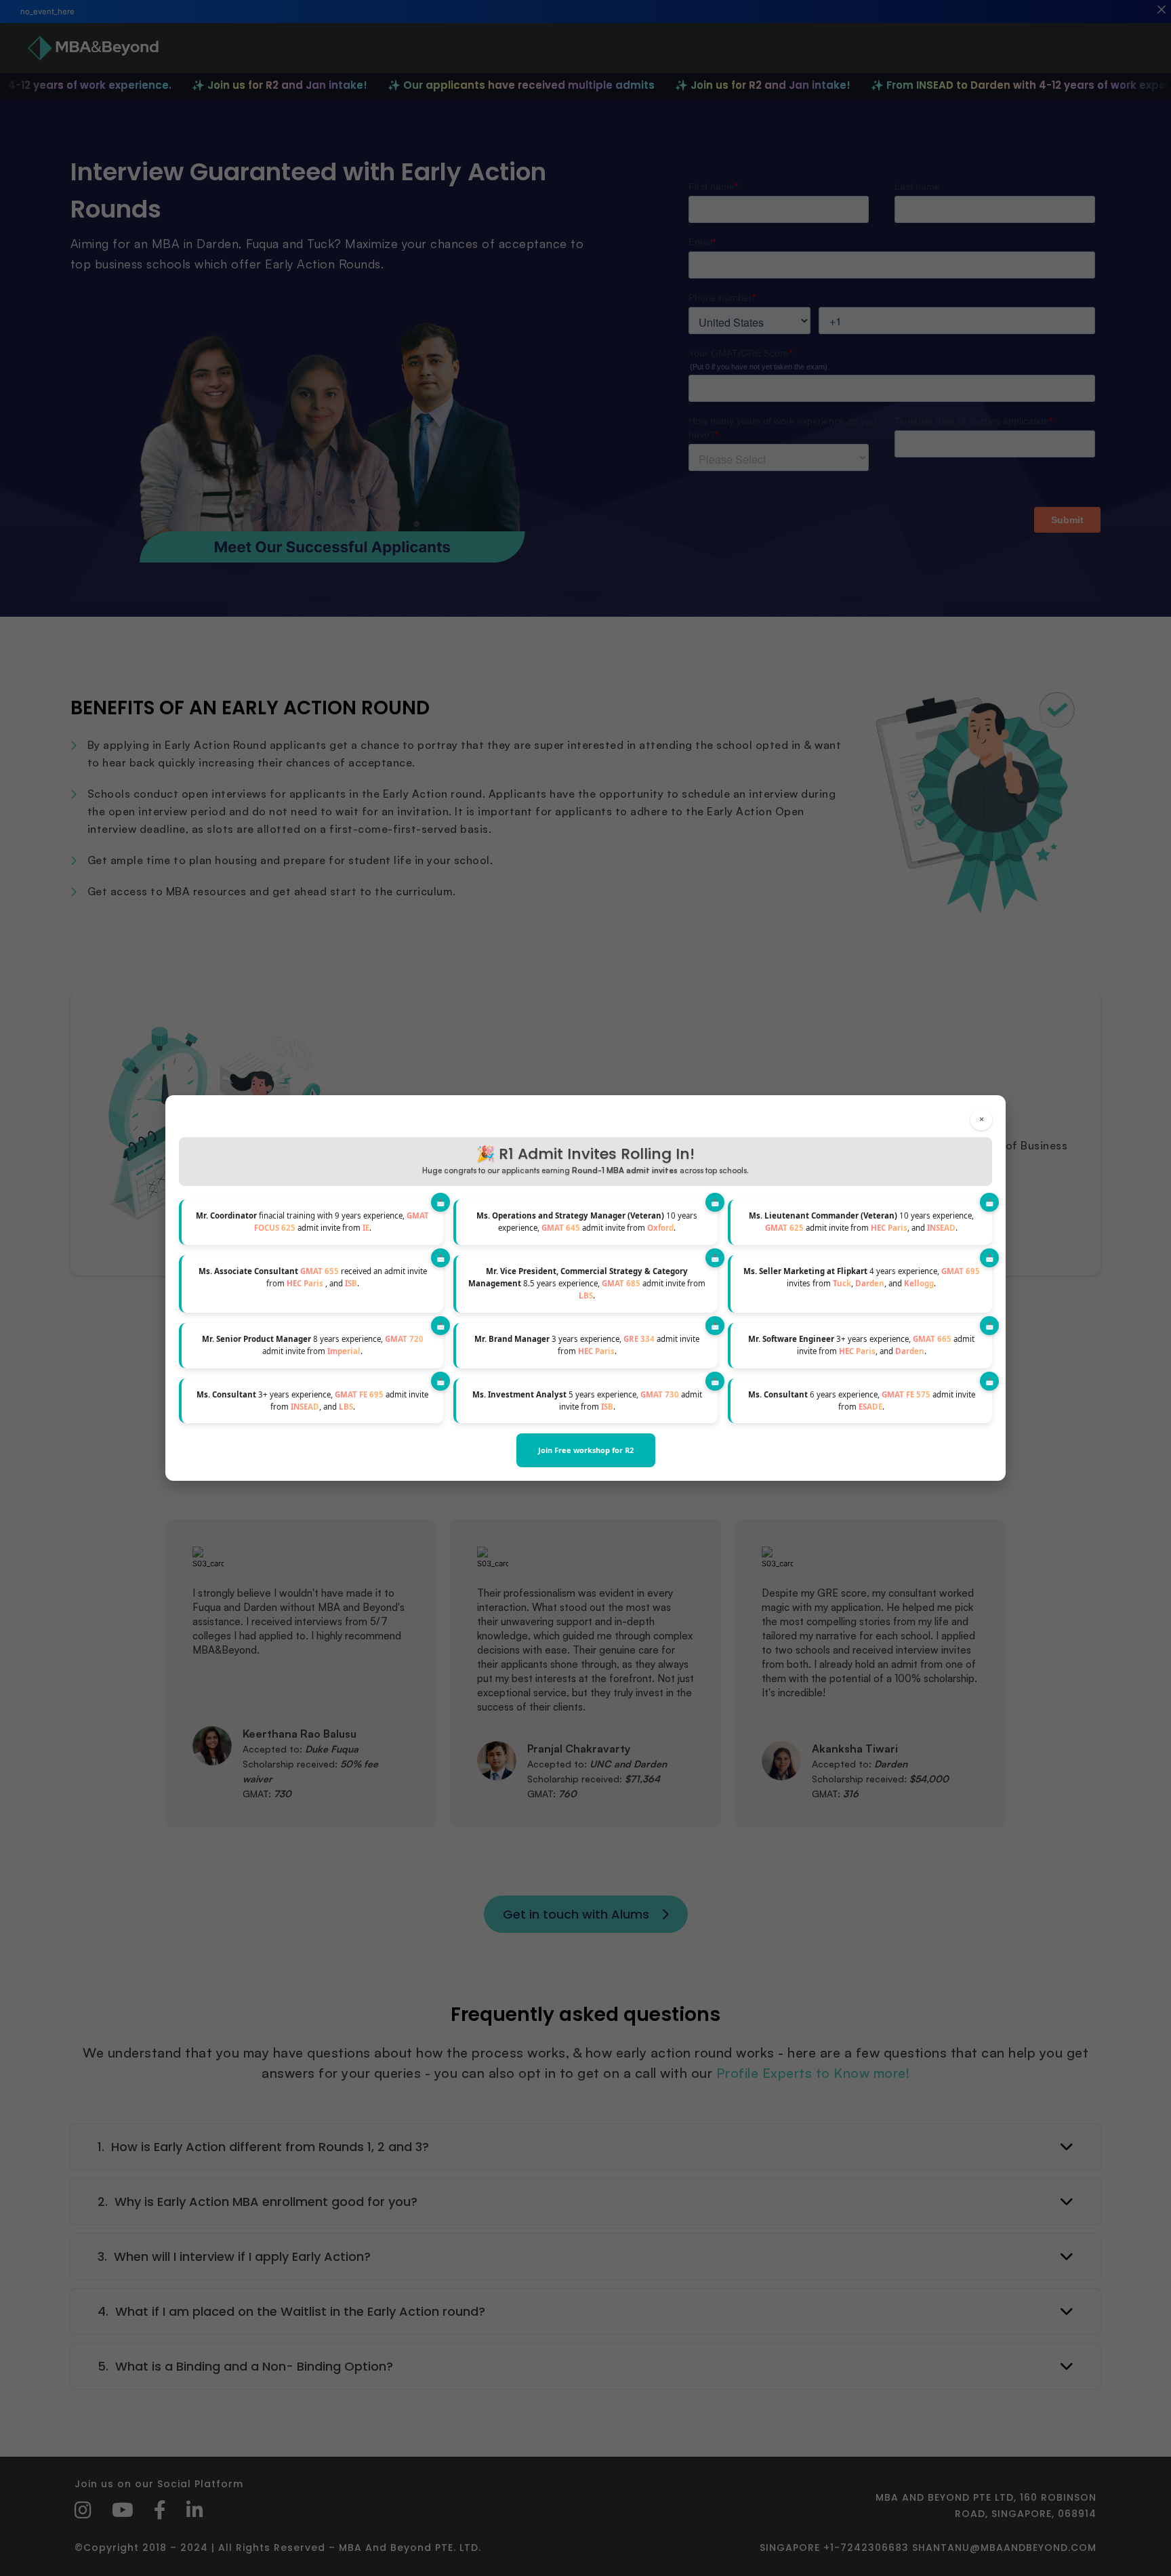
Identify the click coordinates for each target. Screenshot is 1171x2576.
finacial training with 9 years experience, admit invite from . (312, 1222)
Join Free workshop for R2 (586, 1450)
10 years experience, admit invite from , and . (861, 1222)
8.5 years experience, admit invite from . (587, 1284)
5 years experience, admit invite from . (587, 1401)
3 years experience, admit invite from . (587, 1345)
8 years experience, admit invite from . (313, 1345)
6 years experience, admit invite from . (862, 1401)
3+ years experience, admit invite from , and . (861, 1345)
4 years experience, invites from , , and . (862, 1277)
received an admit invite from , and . (313, 1277)
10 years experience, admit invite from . (587, 1222)
